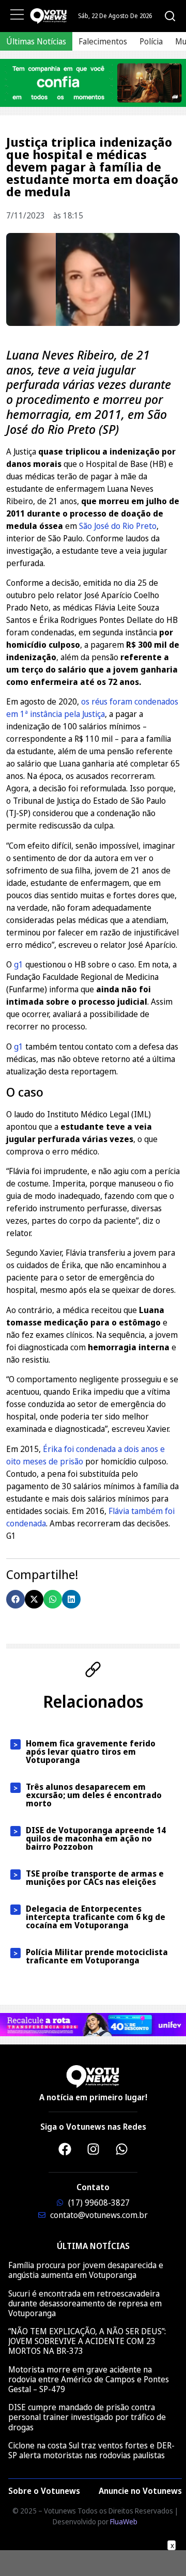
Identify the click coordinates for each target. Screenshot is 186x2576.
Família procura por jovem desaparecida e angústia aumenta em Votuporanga (86, 2270)
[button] (16, 1599)
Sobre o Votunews (44, 2491)
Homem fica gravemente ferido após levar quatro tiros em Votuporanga (91, 1752)
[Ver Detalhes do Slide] (93, 83)
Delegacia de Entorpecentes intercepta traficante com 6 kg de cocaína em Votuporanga (96, 1917)
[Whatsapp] (121, 2149)
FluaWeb (124, 2522)
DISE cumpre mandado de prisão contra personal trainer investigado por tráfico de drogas (87, 2417)
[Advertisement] (93, 2563)
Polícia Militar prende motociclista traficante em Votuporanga (97, 1956)
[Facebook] (65, 2149)
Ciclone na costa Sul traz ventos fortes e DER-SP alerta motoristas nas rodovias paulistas (91, 2450)
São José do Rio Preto (118, 526)
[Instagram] (93, 2149)
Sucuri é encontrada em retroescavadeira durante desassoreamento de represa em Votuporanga (85, 2303)
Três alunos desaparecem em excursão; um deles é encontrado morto (94, 1795)
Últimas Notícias (36, 41)
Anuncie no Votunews (140, 2491)
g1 (20, 964)
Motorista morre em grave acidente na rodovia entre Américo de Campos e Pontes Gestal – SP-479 (89, 2379)
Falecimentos (103, 41)
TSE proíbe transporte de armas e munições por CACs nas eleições (95, 1878)
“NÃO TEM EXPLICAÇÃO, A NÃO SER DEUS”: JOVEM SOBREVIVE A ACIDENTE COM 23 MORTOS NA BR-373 (87, 2341)
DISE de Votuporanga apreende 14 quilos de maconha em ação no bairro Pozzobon (96, 1838)
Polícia (151, 41)
